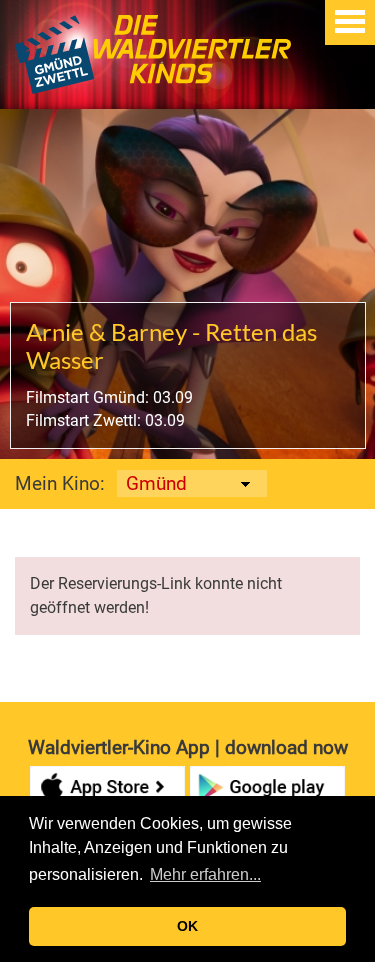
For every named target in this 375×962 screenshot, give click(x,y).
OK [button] (187, 926)
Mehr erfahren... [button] (205, 874)
